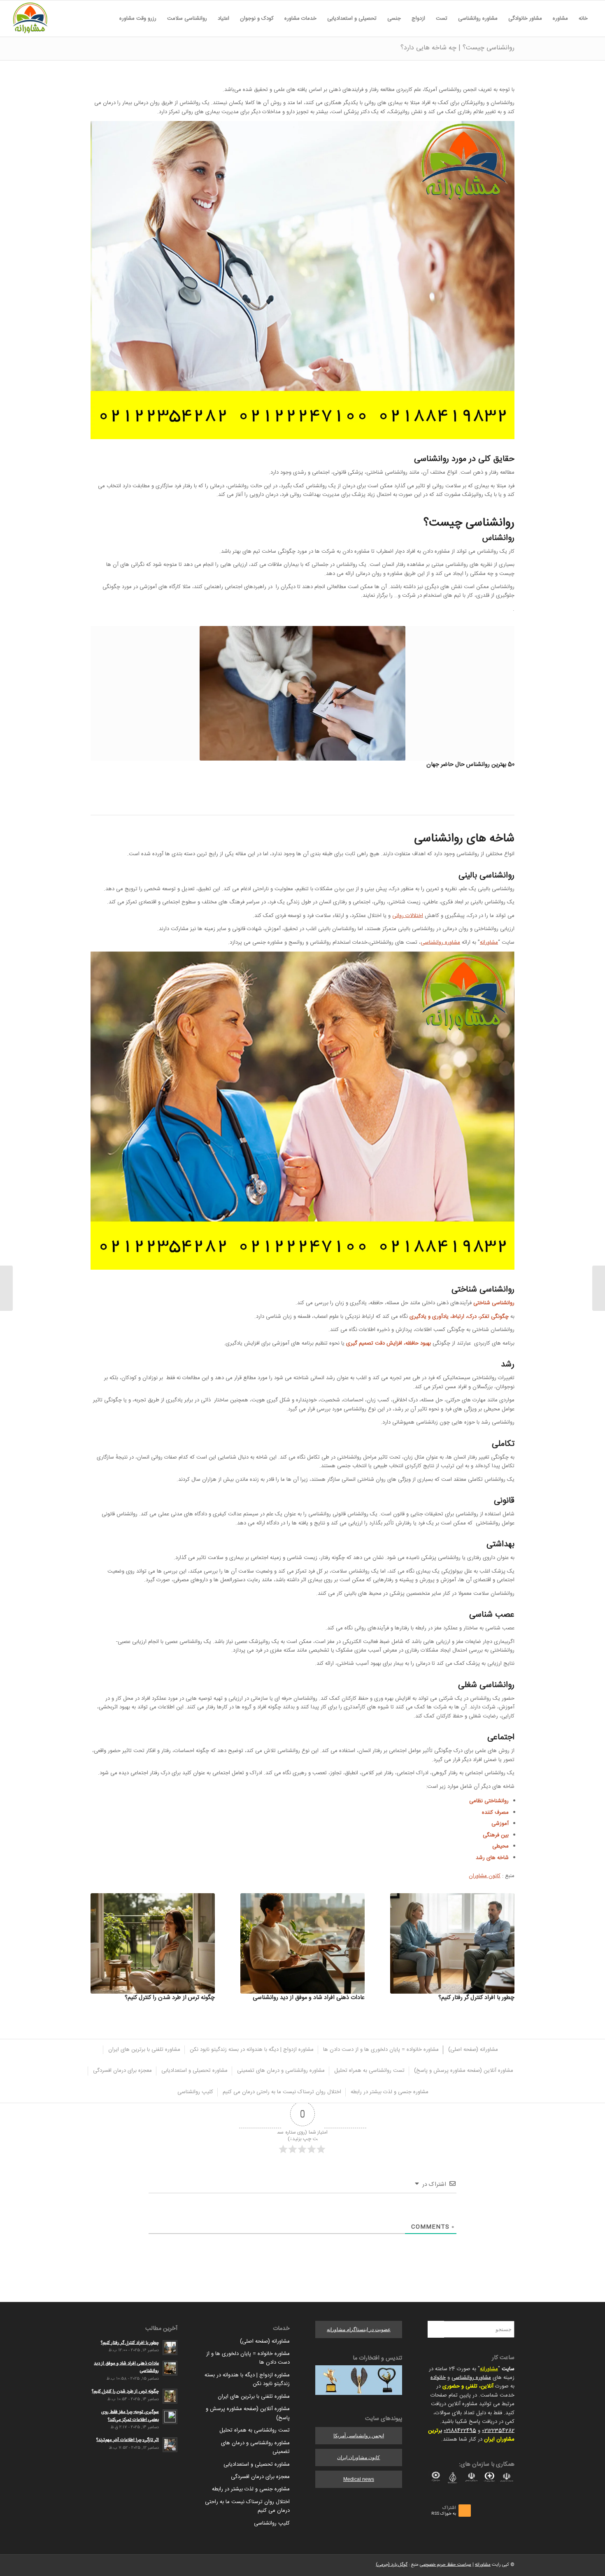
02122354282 (498, 2431)
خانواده (438, 2378)
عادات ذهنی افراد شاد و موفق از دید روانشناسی (309, 1998)
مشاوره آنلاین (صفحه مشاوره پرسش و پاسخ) (248, 2413)
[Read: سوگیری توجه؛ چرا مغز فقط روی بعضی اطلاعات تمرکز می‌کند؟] (170, 2417)
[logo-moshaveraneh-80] (30, 19)
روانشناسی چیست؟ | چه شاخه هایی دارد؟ (457, 48)
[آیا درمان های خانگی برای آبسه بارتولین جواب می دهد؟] (599, 1288)
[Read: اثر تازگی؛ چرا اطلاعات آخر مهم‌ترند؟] (170, 2445)
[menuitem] (583, 19)
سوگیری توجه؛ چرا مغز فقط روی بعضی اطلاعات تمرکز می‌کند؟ (130, 2416)
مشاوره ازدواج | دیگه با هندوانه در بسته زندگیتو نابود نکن (247, 2379)
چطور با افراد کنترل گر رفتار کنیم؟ (476, 1998)
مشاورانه (489, 942)
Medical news (359, 2479)
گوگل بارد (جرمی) (392, 2565)
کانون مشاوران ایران (358, 2457)
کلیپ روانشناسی (272, 2523)
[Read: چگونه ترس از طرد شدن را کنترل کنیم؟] (170, 2396)
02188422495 (460, 2431)
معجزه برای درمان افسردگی (260, 2477)
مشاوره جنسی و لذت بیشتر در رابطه (251, 2489)
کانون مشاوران (485, 1876)
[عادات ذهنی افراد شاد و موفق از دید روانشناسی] (302, 1943)
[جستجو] (109, 19)
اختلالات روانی (408, 916)
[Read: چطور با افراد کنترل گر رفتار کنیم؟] (170, 2348)
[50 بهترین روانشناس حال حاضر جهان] (302, 693)
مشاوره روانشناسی (440, 942)
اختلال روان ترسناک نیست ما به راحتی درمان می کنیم (247, 2506)
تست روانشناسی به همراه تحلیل (255, 2430)
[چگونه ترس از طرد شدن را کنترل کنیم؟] (153, 1943)
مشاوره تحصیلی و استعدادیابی (257, 2464)
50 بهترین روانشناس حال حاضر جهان (470, 765)
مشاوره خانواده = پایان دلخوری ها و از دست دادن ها (248, 2358)
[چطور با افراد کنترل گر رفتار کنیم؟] (452, 1943)
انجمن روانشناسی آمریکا (359, 2436)
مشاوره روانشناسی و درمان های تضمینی (255, 2447)
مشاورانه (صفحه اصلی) (265, 2341)
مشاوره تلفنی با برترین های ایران (254, 2397)
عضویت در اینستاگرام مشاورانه (359, 2329)
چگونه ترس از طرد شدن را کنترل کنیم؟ (170, 1998)
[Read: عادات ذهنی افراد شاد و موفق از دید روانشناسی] (170, 2368)
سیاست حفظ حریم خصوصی (446, 2565)
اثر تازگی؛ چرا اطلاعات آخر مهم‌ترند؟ (128, 2440)
